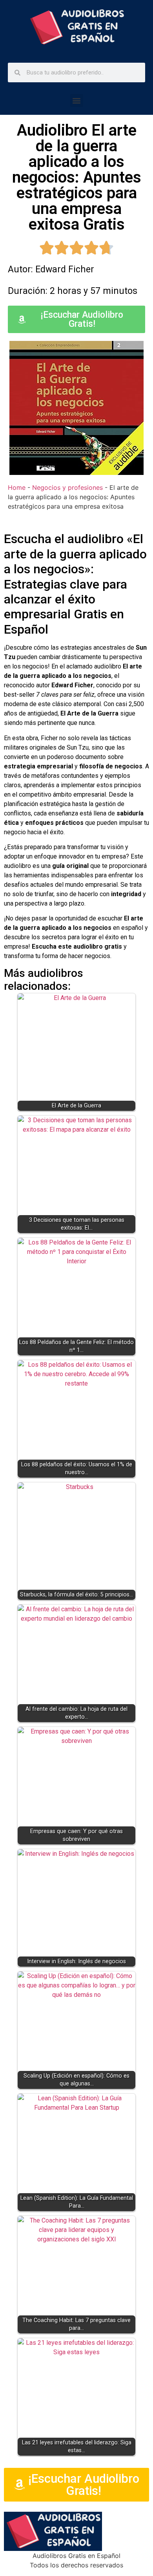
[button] (77, 101)
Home (17, 487)
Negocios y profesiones (67, 487)
